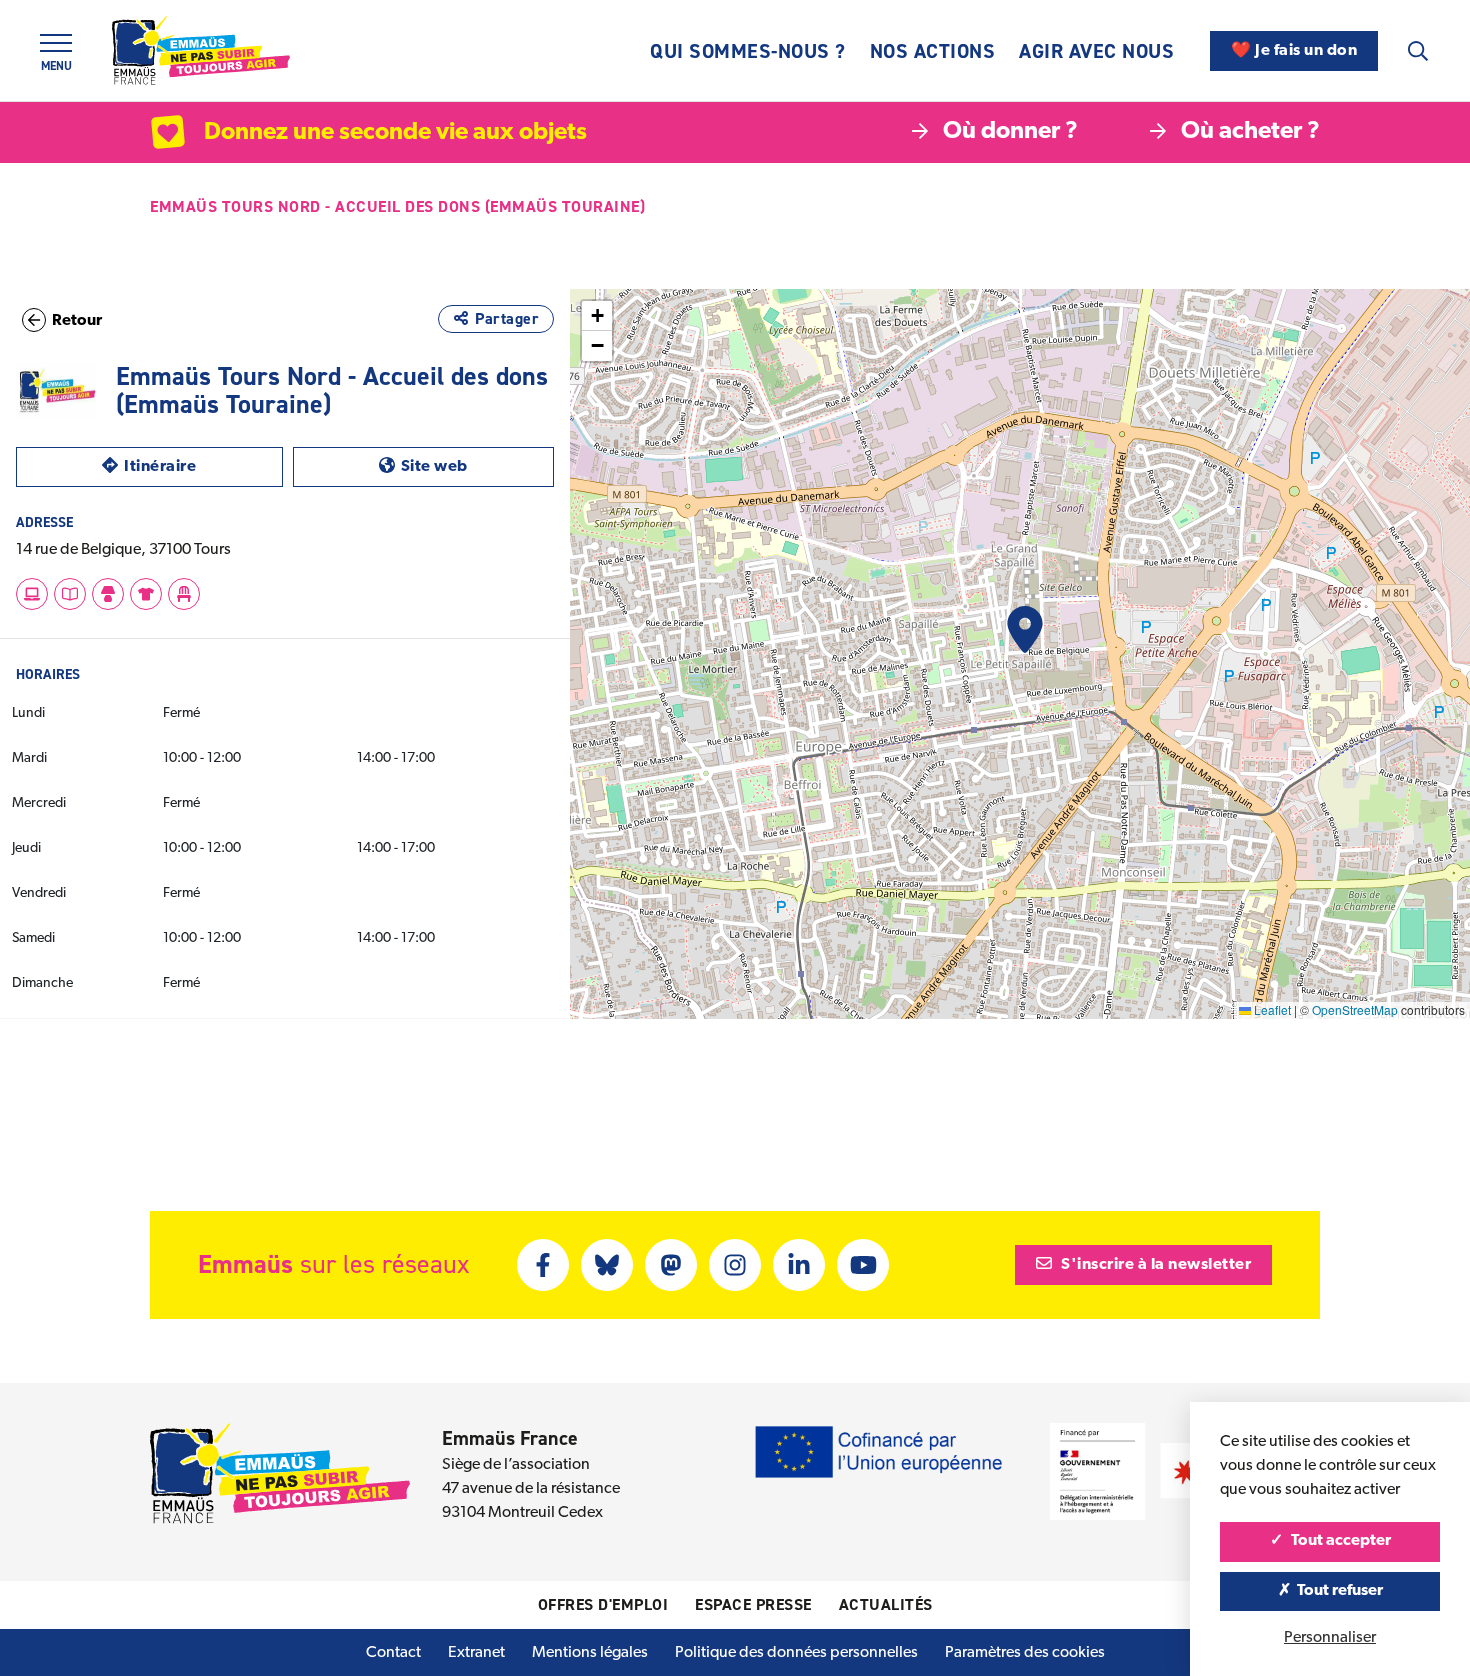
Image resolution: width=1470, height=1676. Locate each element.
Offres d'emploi (603, 1604)
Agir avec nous (1096, 51)
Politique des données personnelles (796, 1653)
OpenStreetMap (1355, 1009)
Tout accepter (1339, 1541)
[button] (1025, 629)
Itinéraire (203, 466)
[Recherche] (1418, 51)
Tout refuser (1338, 1591)
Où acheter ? (1250, 132)
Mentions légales (590, 1653)
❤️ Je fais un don (1294, 51)
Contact (393, 1653)
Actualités (886, 1604)
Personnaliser (1330, 1638)
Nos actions (933, 51)
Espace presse (753, 1604)
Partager (507, 318)
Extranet (476, 1653)
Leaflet (1271, 1009)
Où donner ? (1010, 132)
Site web (477, 466)
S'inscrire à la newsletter (1155, 1265)
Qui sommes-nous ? (748, 51)
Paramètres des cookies (1025, 1653)
